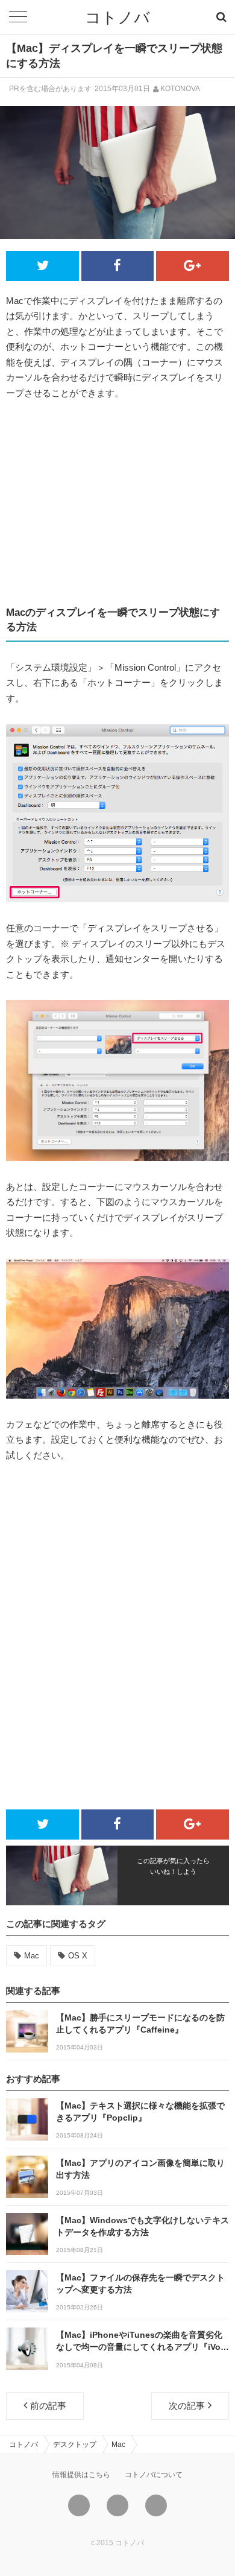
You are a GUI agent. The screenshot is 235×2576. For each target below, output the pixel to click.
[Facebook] (117, 2505)
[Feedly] (156, 2505)
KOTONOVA (180, 89)
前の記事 (48, 2406)
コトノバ (117, 17)
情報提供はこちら (81, 2475)
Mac (32, 1956)
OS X (78, 1956)
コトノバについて (154, 2475)
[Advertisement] (117, 503)
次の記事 (187, 2406)
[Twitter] (79, 2505)
